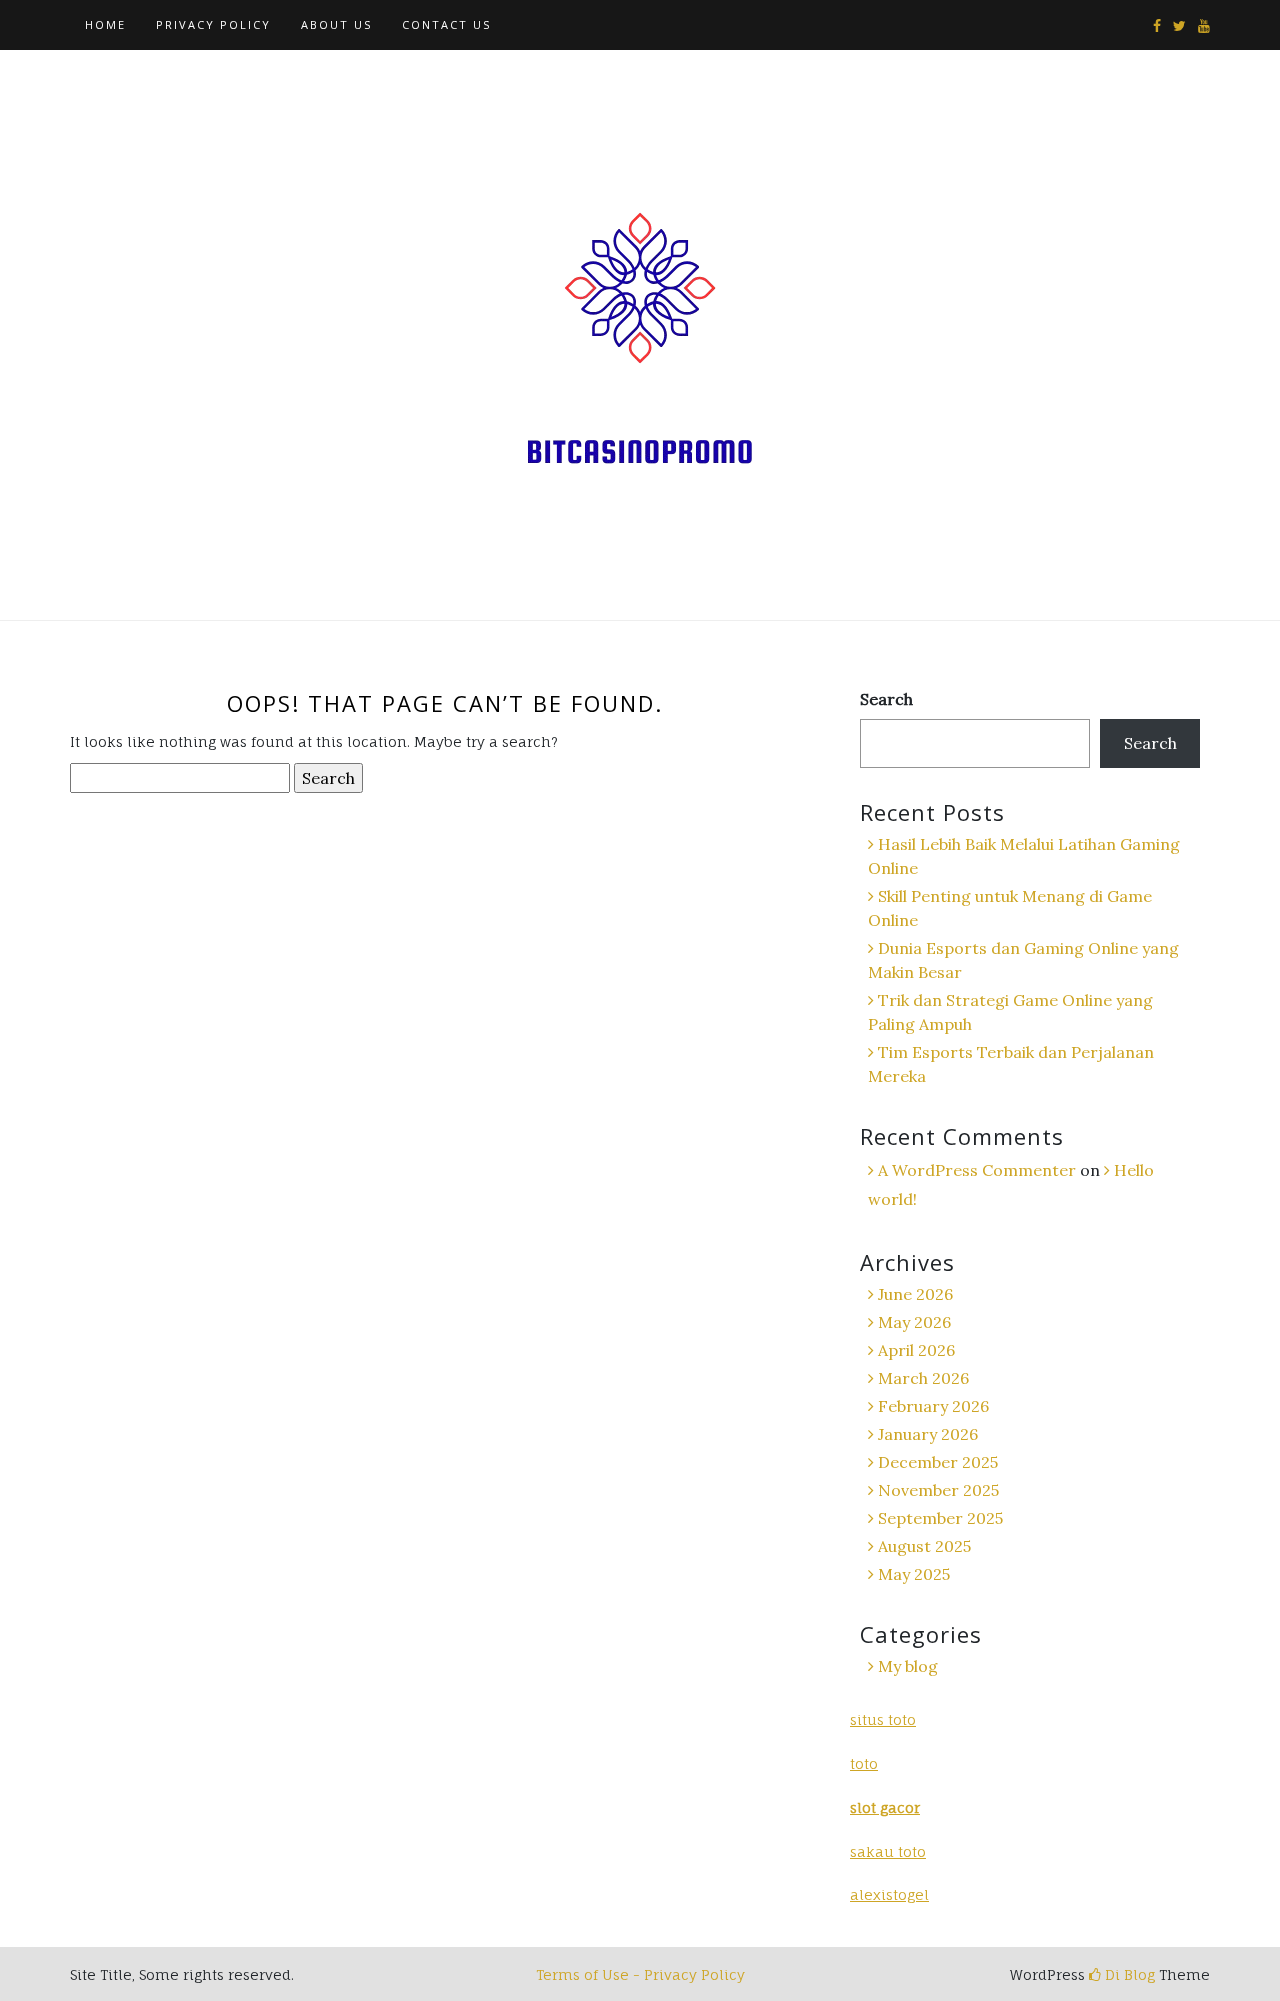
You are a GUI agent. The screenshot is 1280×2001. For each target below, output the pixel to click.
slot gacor (885, 1807)
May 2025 (914, 1574)
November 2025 (938, 1490)
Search (886, 699)
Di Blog (1128, 1974)
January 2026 (928, 1434)
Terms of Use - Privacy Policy (640, 1974)
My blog (908, 1666)
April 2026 (916, 1350)
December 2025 (938, 1462)
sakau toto (888, 1851)
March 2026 (923, 1378)
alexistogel (889, 1894)
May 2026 (914, 1322)
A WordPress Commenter (977, 1170)
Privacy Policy (213, 24)
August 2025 (924, 1546)
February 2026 (933, 1406)
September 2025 (940, 1518)
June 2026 (915, 1294)
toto (864, 1763)
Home (105, 24)
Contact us (446, 24)
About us (336, 24)
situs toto (883, 1719)
